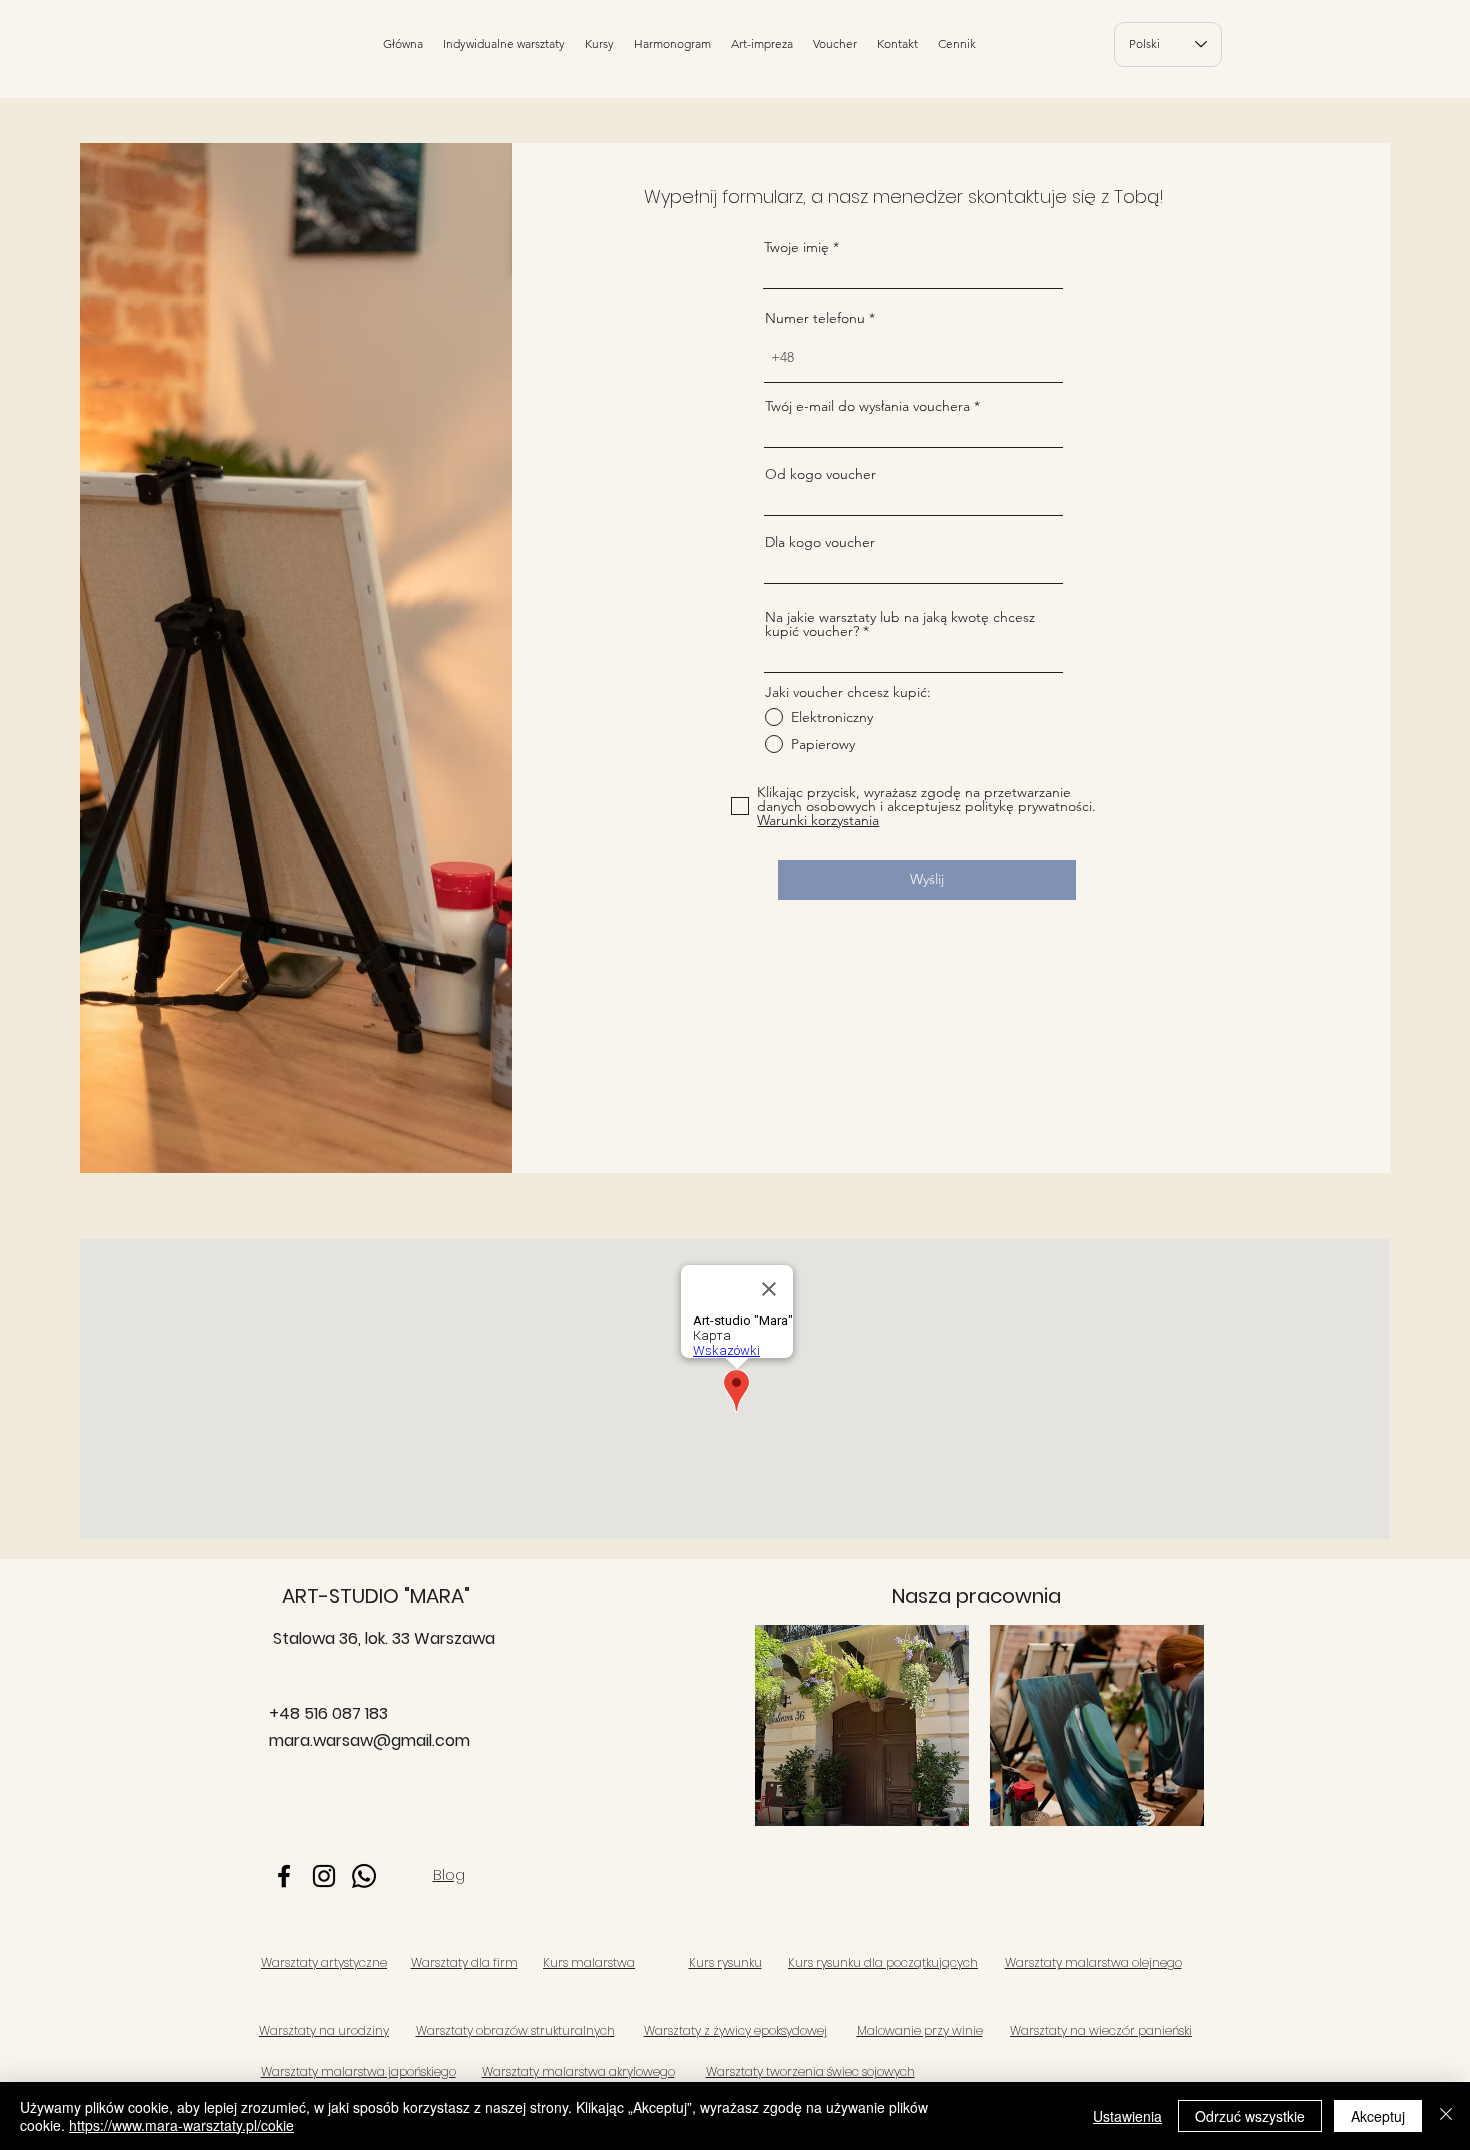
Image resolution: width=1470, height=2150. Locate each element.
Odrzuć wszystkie (1250, 2116)
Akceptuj (1378, 2116)
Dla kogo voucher (820, 542)
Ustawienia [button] (1127, 2116)
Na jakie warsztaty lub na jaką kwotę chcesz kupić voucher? (900, 624)
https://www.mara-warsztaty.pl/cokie (181, 2125)
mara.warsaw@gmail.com (369, 1740)
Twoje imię (796, 247)
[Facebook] (284, 1876)
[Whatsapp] (364, 1876)
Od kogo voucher (820, 474)
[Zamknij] (1446, 2116)
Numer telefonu (815, 318)
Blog (449, 1874)
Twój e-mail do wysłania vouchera (867, 406)
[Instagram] (324, 1876)
